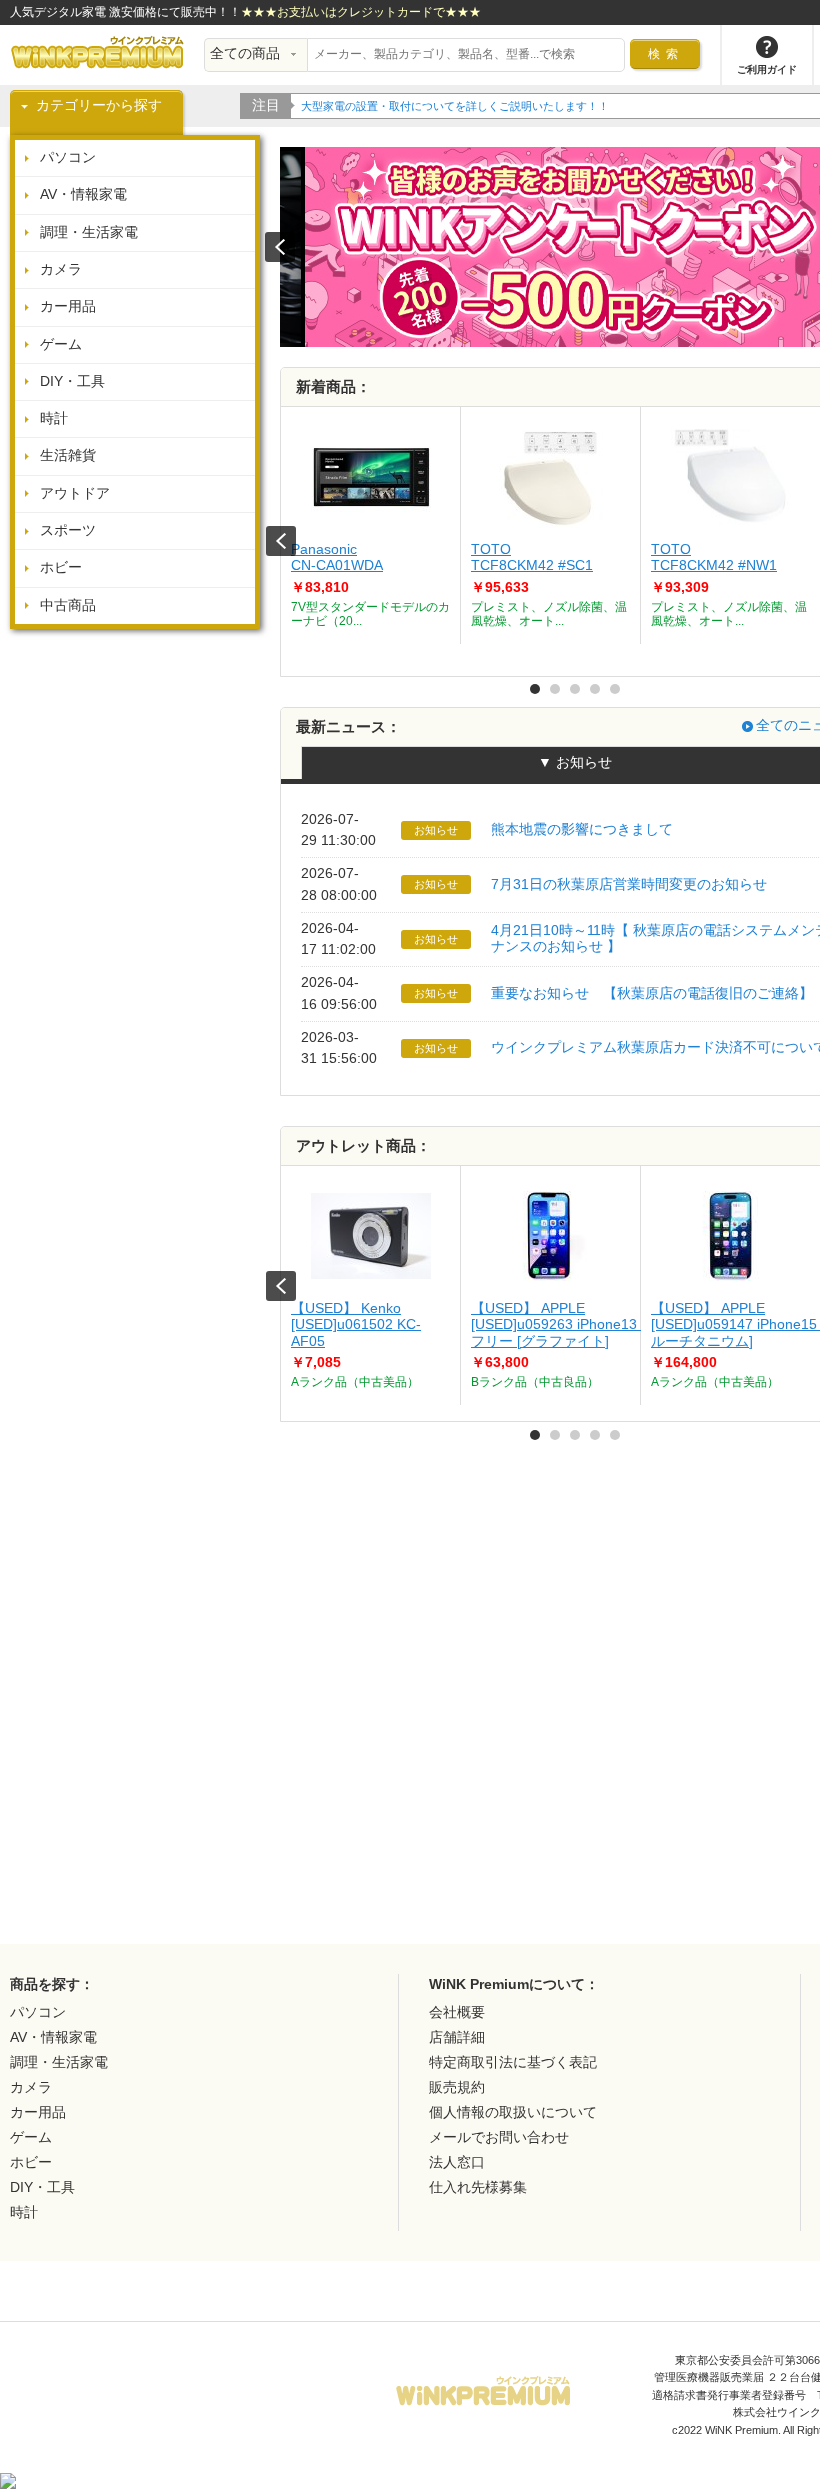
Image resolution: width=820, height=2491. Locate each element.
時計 (54, 418)
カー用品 (68, 306)
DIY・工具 (72, 381)
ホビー (61, 567)
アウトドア (75, 493)
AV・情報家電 (83, 194)
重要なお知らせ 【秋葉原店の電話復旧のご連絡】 (652, 993)
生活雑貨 (68, 455)
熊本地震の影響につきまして (582, 829)
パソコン (68, 157)
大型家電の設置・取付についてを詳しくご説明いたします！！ (455, 106)
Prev (281, 541)
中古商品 (68, 605)
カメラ (61, 269)
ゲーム (61, 344)
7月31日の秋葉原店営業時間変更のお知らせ (629, 884)
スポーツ (68, 530)
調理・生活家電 (89, 232)
